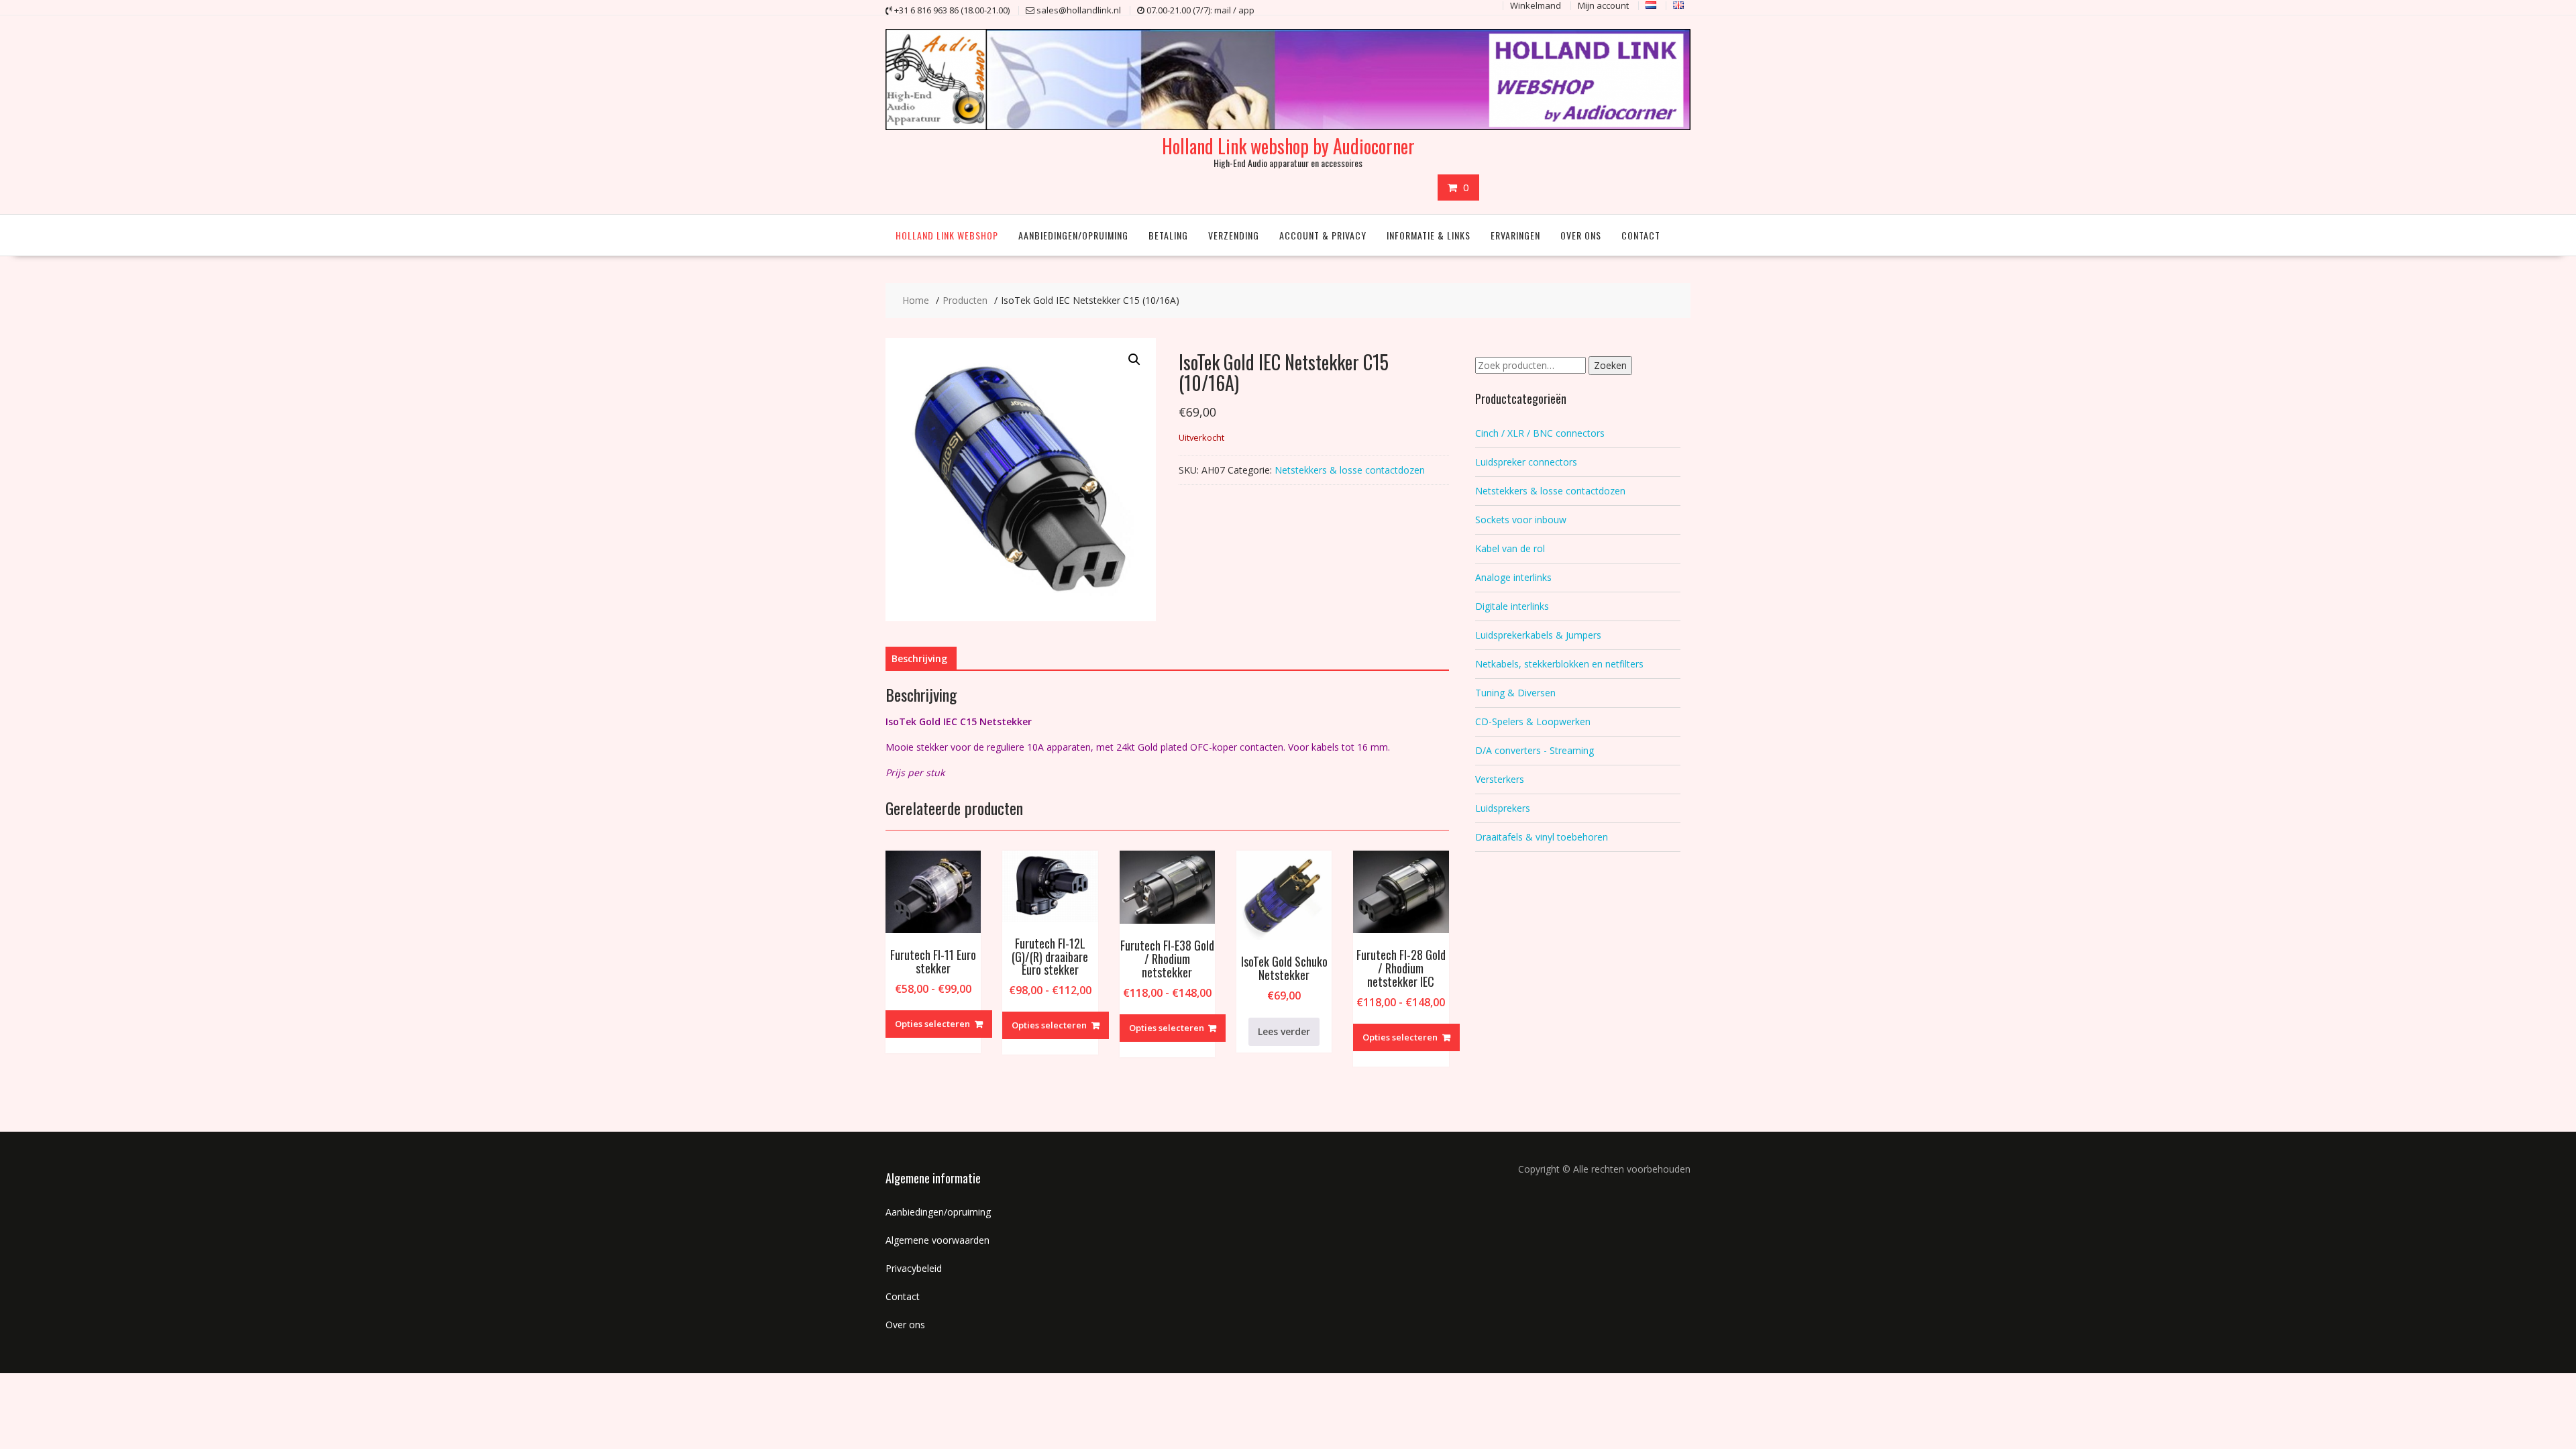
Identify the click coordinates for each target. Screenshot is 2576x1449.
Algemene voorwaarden (937, 1240)
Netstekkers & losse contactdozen (1350, 470)
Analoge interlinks (1513, 577)
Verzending (1234, 235)
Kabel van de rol (1510, 548)
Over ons (1581, 235)
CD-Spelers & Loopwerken (1533, 721)
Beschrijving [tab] (919, 658)
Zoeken (1610, 365)
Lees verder (1284, 1031)
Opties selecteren (932, 1024)
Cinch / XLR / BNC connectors (1540, 433)
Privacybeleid (914, 1268)
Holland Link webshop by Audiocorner (1288, 146)
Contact (1641, 235)
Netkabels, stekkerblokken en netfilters (1559, 664)
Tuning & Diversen (1515, 693)
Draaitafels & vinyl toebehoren (1542, 837)
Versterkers (1500, 779)
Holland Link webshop (947, 235)
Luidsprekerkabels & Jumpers (1538, 635)
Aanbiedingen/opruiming (1073, 235)
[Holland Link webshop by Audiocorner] (1288, 126)
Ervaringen (1515, 235)
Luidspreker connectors (1526, 462)
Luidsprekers (1503, 808)
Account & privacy (1323, 235)
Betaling (1168, 235)
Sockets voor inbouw (1521, 520)
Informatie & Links (1429, 235)
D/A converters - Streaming (1535, 750)
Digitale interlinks (1512, 606)
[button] (1134, 360)
